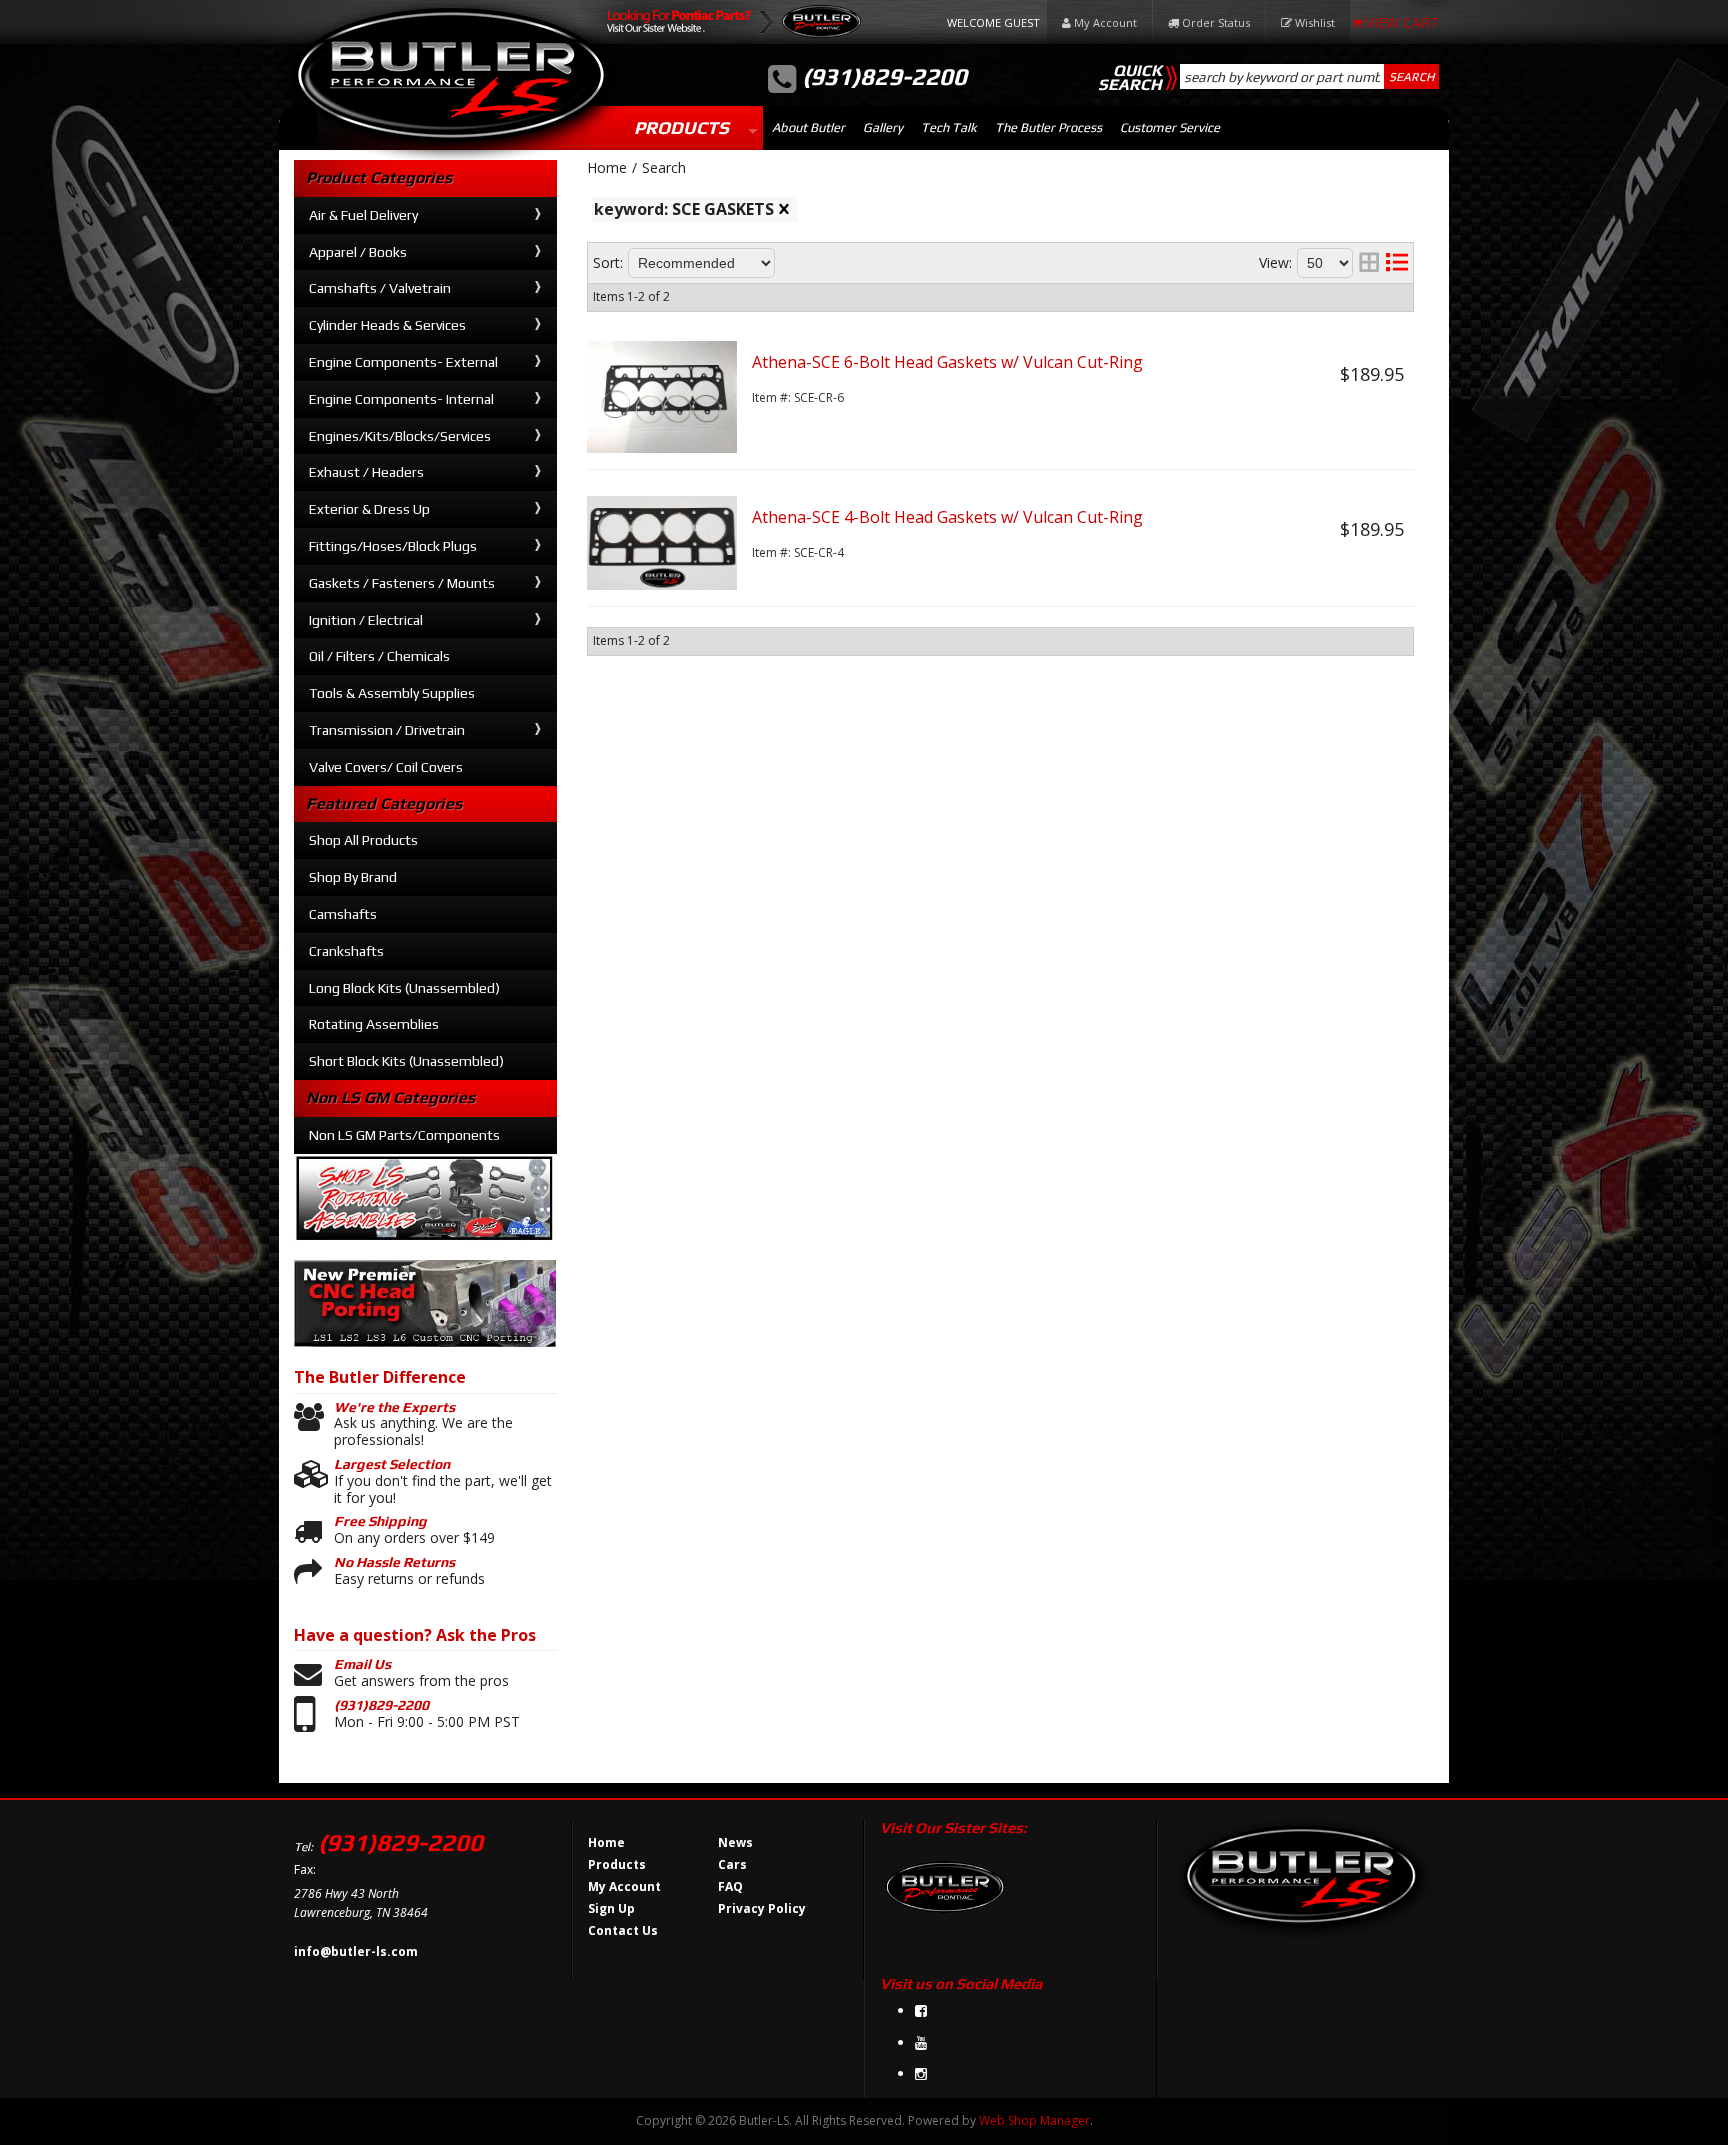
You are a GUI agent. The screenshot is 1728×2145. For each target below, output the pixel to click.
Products (681, 127)
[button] (1309, 76)
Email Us (362, 1664)
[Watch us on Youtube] (921, 2042)
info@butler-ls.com (356, 1951)
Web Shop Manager (1034, 2120)
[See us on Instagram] (921, 2073)
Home (607, 168)
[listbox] (701, 263)
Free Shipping (380, 1521)
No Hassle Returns (394, 1562)
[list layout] (1397, 263)
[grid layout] (1369, 263)
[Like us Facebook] (921, 2010)
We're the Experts (394, 1407)
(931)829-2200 (381, 1705)
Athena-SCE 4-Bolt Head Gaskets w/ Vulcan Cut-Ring (947, 517)
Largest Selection (392, 1464)
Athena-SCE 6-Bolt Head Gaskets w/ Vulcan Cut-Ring (947, 362)
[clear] (784, 209)
